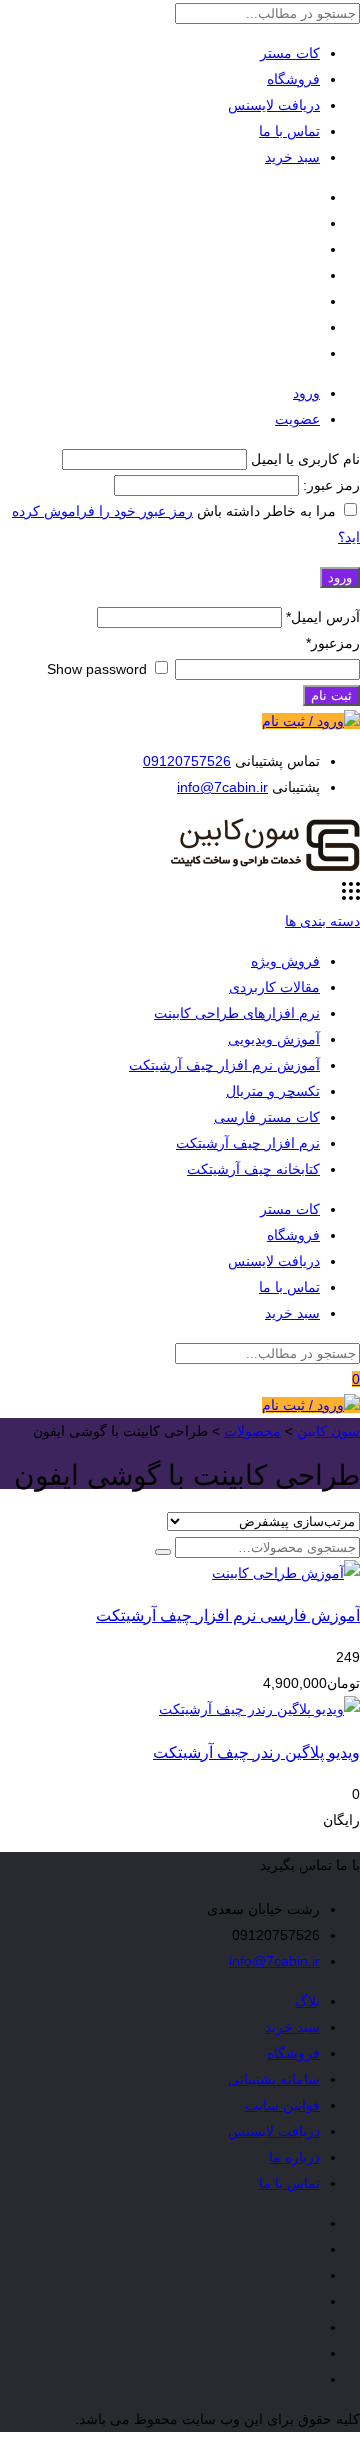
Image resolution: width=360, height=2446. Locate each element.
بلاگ (307, 2001)
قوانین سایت (282, 2105)
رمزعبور (333, 643)
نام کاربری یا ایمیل (305, 459)
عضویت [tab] (297, 419)
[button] (163, 1552)
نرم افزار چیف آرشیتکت (248, 1143)
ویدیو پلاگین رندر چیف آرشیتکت (256, 1752)
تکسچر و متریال (273, 1091)
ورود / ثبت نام (303, 721)
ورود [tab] (306, 393)
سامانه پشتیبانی (274, 2079)
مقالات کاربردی (274, 987)
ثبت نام (331, 695)
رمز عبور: (329, 485)
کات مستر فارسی (267, 1117)
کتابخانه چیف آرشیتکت (253, 1169)
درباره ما (294, 2157)
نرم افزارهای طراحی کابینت (237, 1013)
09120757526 (187, 761)
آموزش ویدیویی (274, 1039)
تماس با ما (289, 131)
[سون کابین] (265, 869)
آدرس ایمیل (323, 617)
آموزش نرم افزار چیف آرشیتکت (224, 1065)
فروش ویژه (285, 961)
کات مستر (290, 53)
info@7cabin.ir (222, 787)
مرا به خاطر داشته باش (266, 511)
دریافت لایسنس (274, 105)
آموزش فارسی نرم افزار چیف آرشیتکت (228, 1615)
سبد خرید (292, 157)
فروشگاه (293, 79)
